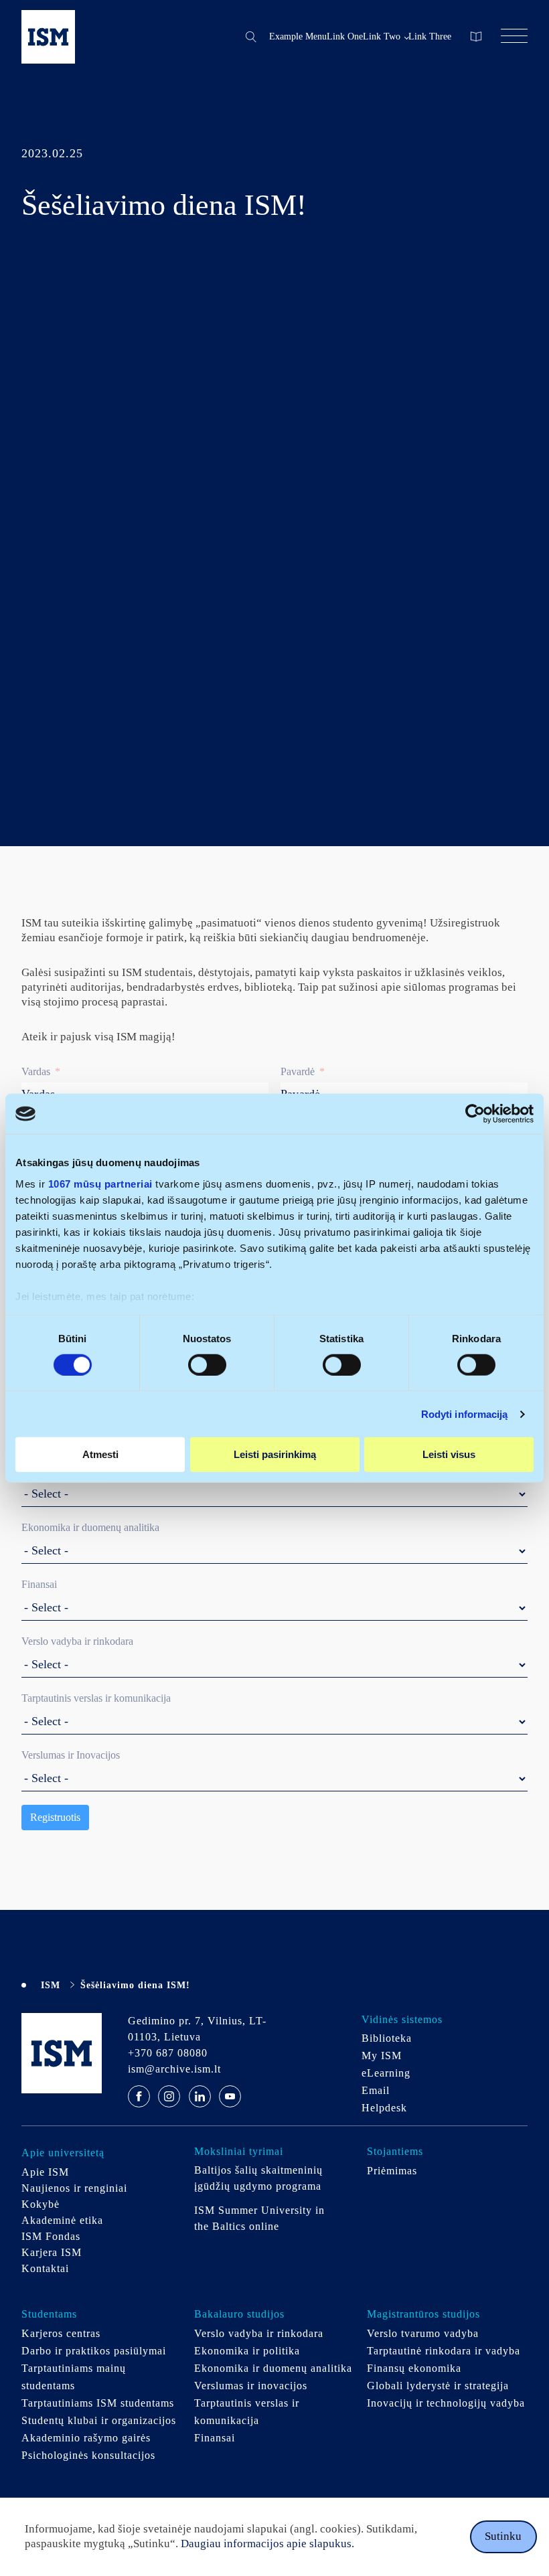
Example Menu (298, 36)
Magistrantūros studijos (423, 2314)
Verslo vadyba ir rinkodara (77, 1641)
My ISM (382, 2056)
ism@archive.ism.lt (174, 2069)
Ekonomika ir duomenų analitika (90, 1527)
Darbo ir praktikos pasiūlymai (94, 2351)
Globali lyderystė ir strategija (438, 2386)
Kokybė (41, 2204)
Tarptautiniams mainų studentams (74, 2377)
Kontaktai (45, 2268)
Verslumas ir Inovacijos (71, 1755)
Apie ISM (45, 2172)
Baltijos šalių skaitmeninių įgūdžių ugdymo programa (260, 2178)
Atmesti (100, 1454)
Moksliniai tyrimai (239, 2151)
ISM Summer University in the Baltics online (259, 2218)
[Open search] (251, 37)
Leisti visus (449, 1454)
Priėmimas (392, 2171)
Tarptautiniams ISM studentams (98, 2403)
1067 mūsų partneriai (100, 1183)
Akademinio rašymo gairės (86, 2438)
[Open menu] (514, 37)
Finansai (39, 1584)
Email (376, 2090)
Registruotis (55, 1817)
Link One (345, 36)
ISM (51, 1985)
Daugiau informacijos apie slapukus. (266, 2544)
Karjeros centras (61, 2333)
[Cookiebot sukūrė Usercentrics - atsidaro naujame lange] (475, 1114)
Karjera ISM (52, 2252)
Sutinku (503, 2536)
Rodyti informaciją (465, 1414)
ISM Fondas (51, 2236)
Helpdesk (384, 2108)
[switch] (207, 1365)
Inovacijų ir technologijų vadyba (446, 2403)
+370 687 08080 (168, 2053)
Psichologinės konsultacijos (88, 2455)
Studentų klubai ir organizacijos (99, 2420)
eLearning (386, 2073)
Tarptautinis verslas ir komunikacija (96, 1698)
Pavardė (298, 1071)
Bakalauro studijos (239, 2314)
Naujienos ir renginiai (74, 2188)
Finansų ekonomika (414, 2368)
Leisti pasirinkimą (275, 1454)
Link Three (430, 36)
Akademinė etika (62, 2220)
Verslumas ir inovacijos (251, 2386)
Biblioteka (387, 2038)
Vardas (36, 1071)
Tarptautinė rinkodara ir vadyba (444, 2351)
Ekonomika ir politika (247, 2351)
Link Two (382, 36)
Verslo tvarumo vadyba (423, 2333)
